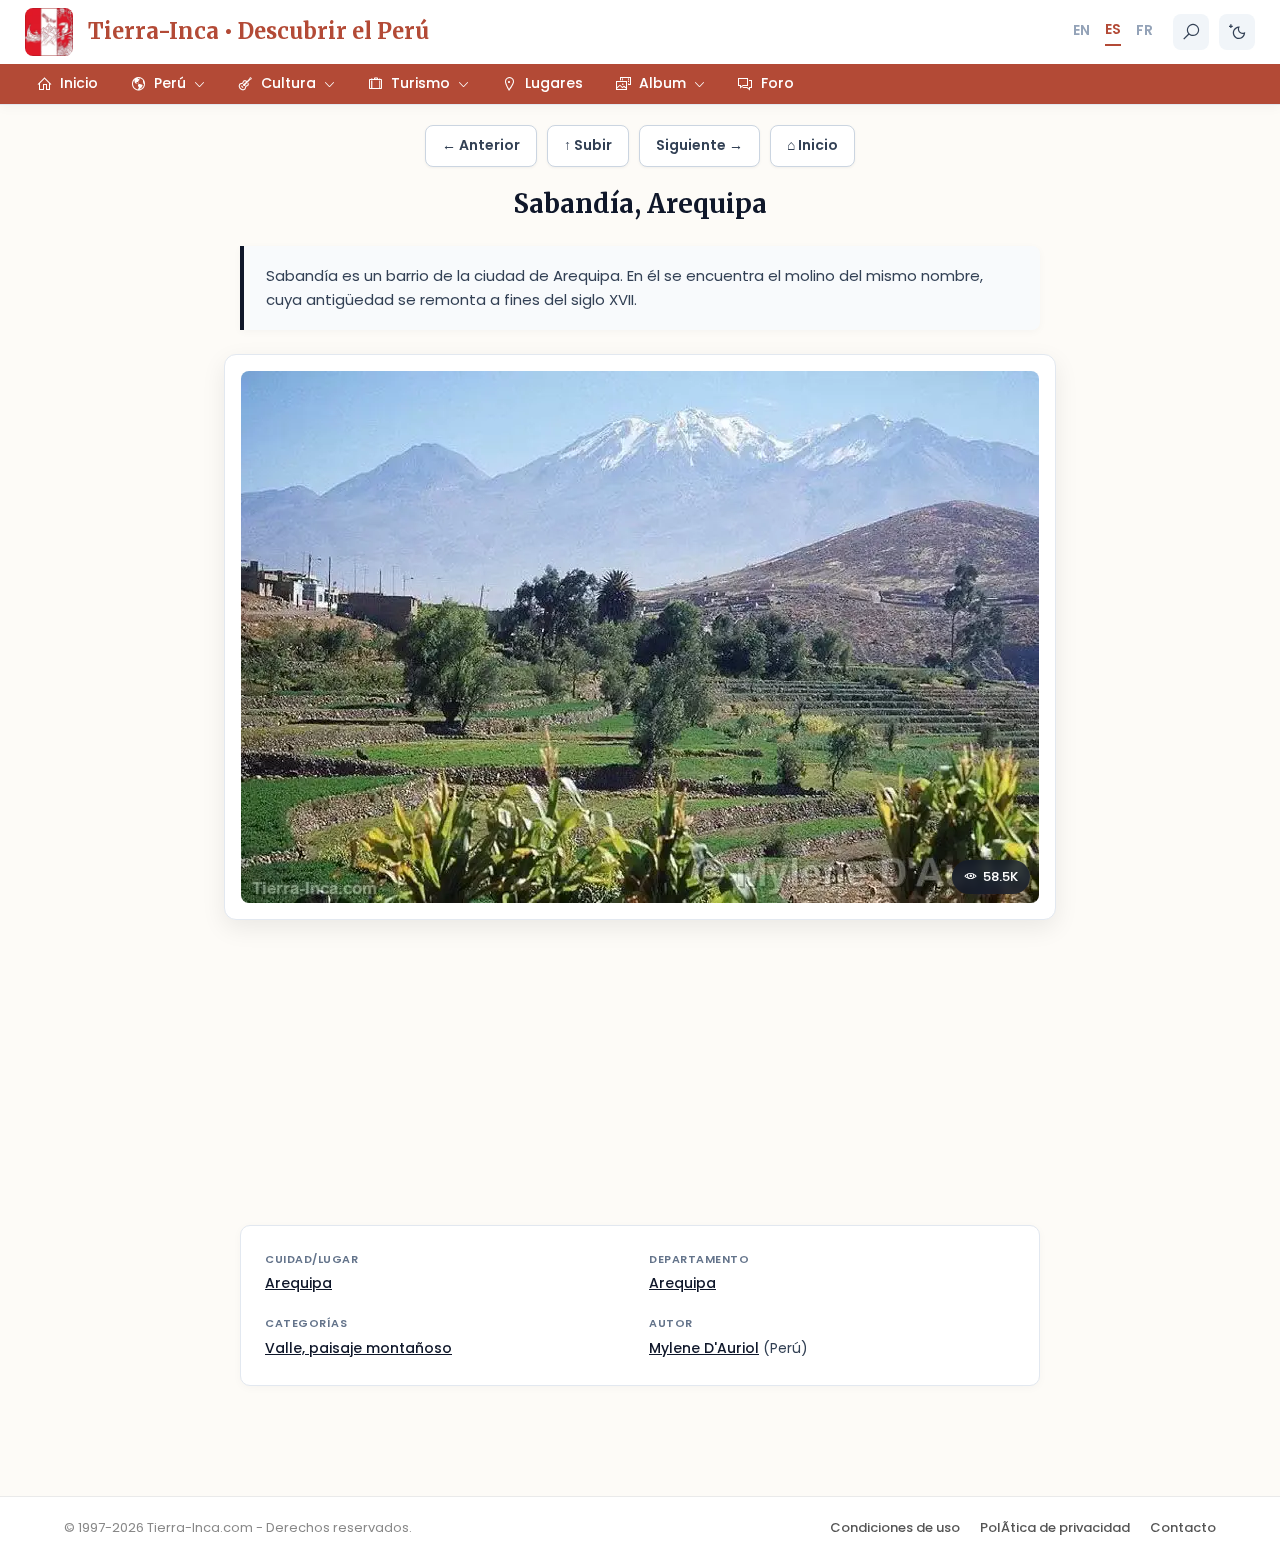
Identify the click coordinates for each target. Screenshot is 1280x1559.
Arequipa (298, 1283)
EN (1081, 30)
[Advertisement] (640, 1085)
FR (1144, 30)
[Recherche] (1191, 32)
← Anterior (481, 145)
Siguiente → (699, 145)
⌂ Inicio (812, 145)
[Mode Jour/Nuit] (1237, 32)
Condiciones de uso (895, 1527)
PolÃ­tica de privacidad (1055, 1527)
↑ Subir (588, 145)
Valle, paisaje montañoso (358, 1348)
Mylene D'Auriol (704, 1348)
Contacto (1183, 1527)
